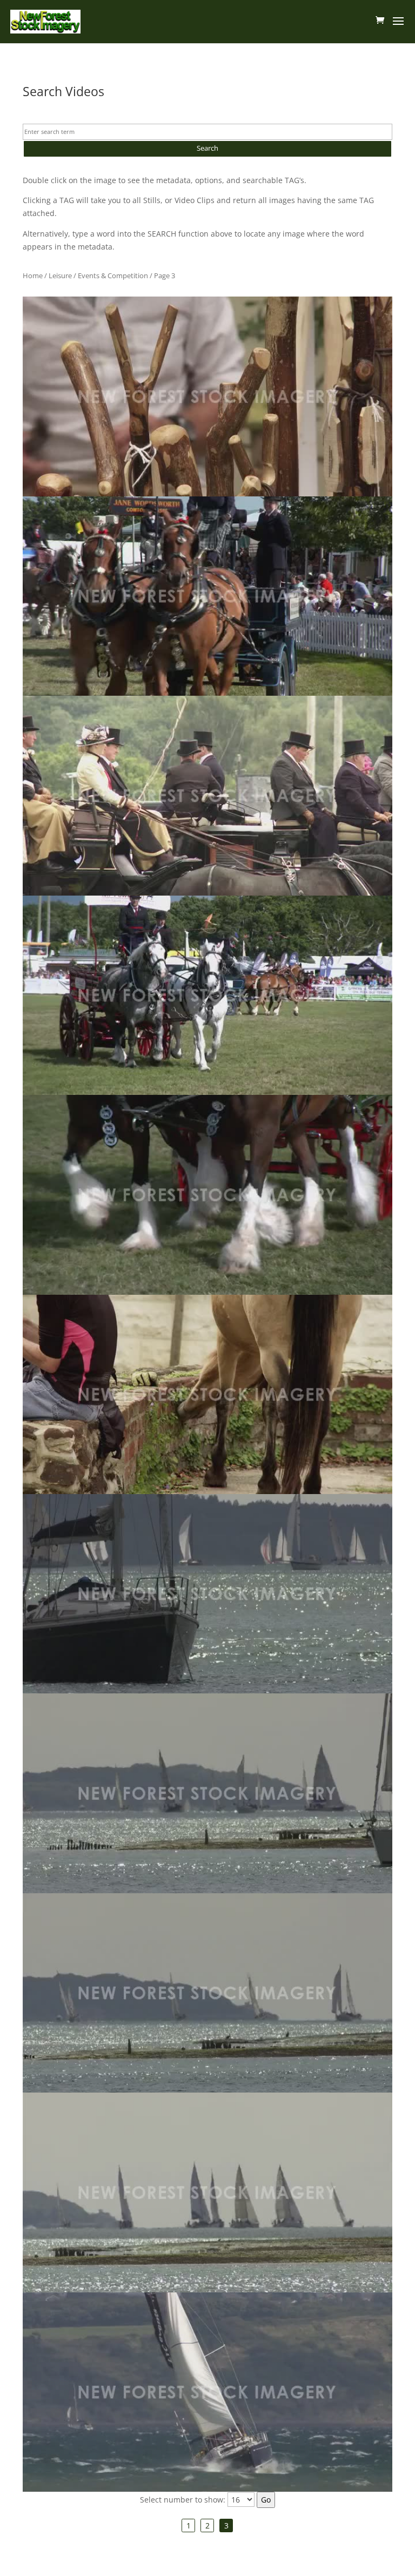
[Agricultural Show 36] (207, 1195)
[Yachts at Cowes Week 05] (207, 2392)
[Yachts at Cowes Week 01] (207, 1594)
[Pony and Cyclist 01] (207, 1394)
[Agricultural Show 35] (207, 995)
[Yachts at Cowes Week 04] (207, 2192)
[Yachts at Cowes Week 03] (207, 1993)
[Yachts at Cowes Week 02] (207, 1793)
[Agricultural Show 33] (207, 596)
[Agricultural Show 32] (207, 396)
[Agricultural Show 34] (207, 795)
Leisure (60, 275)
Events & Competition (113, 275)
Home (33, 275)
